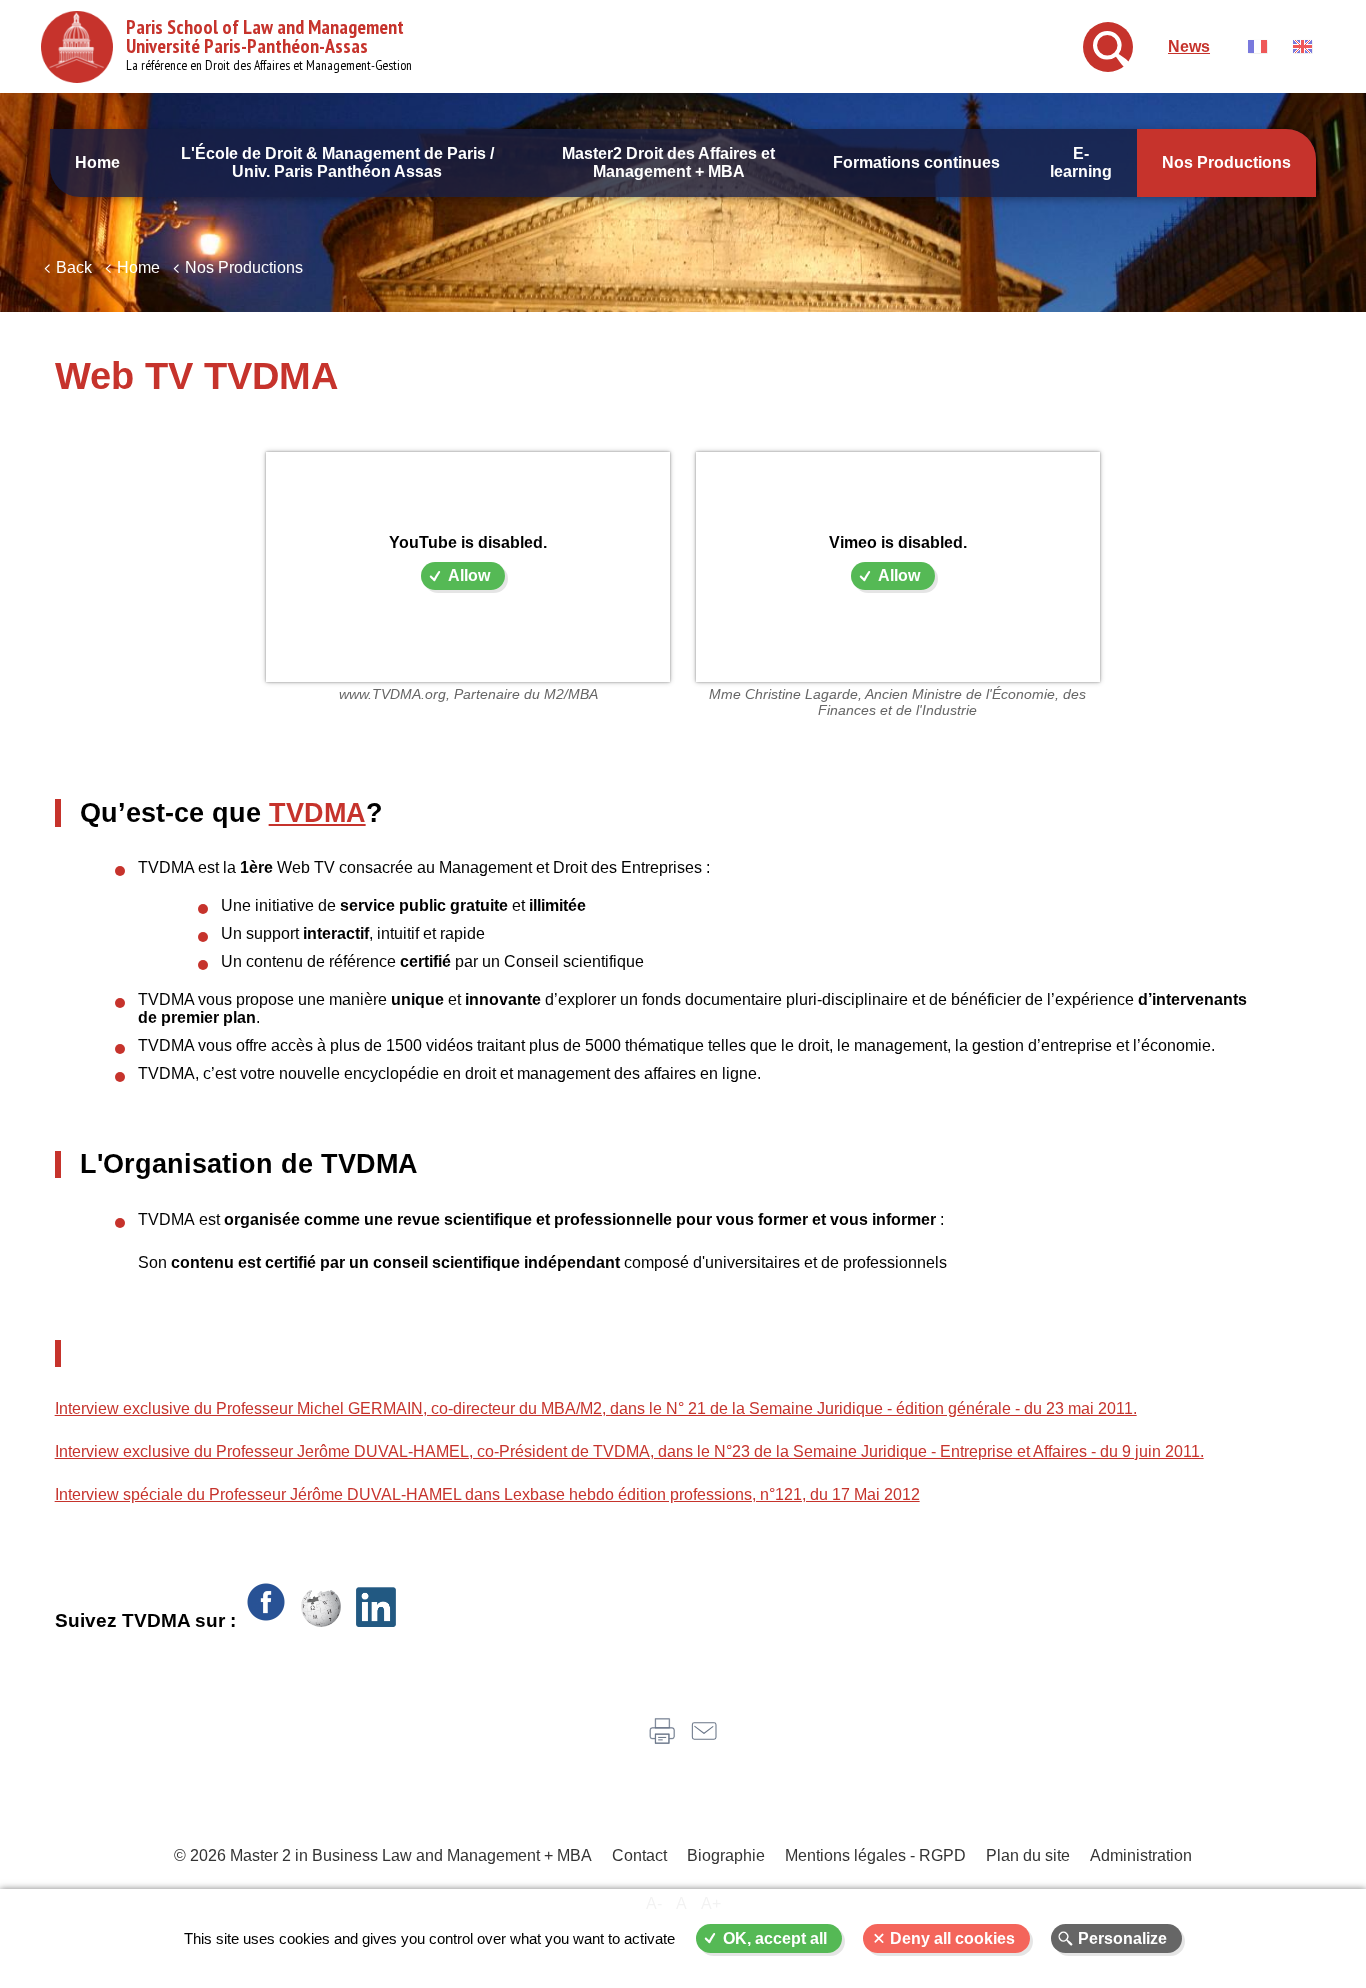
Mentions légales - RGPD (875, 1855)
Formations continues (916, 162)
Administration (1141, 1855)
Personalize (1122, 1938)
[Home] (77, 47)
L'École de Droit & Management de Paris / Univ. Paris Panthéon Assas (337, 162)
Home (97, 162)
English (1302, 46)
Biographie (726, 1855)
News (1189, 46)
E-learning (1081, 162)
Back (74, 267)
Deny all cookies (952, 1938)
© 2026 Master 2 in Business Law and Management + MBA (383, 1855)
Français (1257, 46)
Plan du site (1028, 1855)
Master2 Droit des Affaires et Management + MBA (668, 162)
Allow (469, 575)
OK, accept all (775, 1938)
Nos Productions (1226, 162)
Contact (639, 1855)
